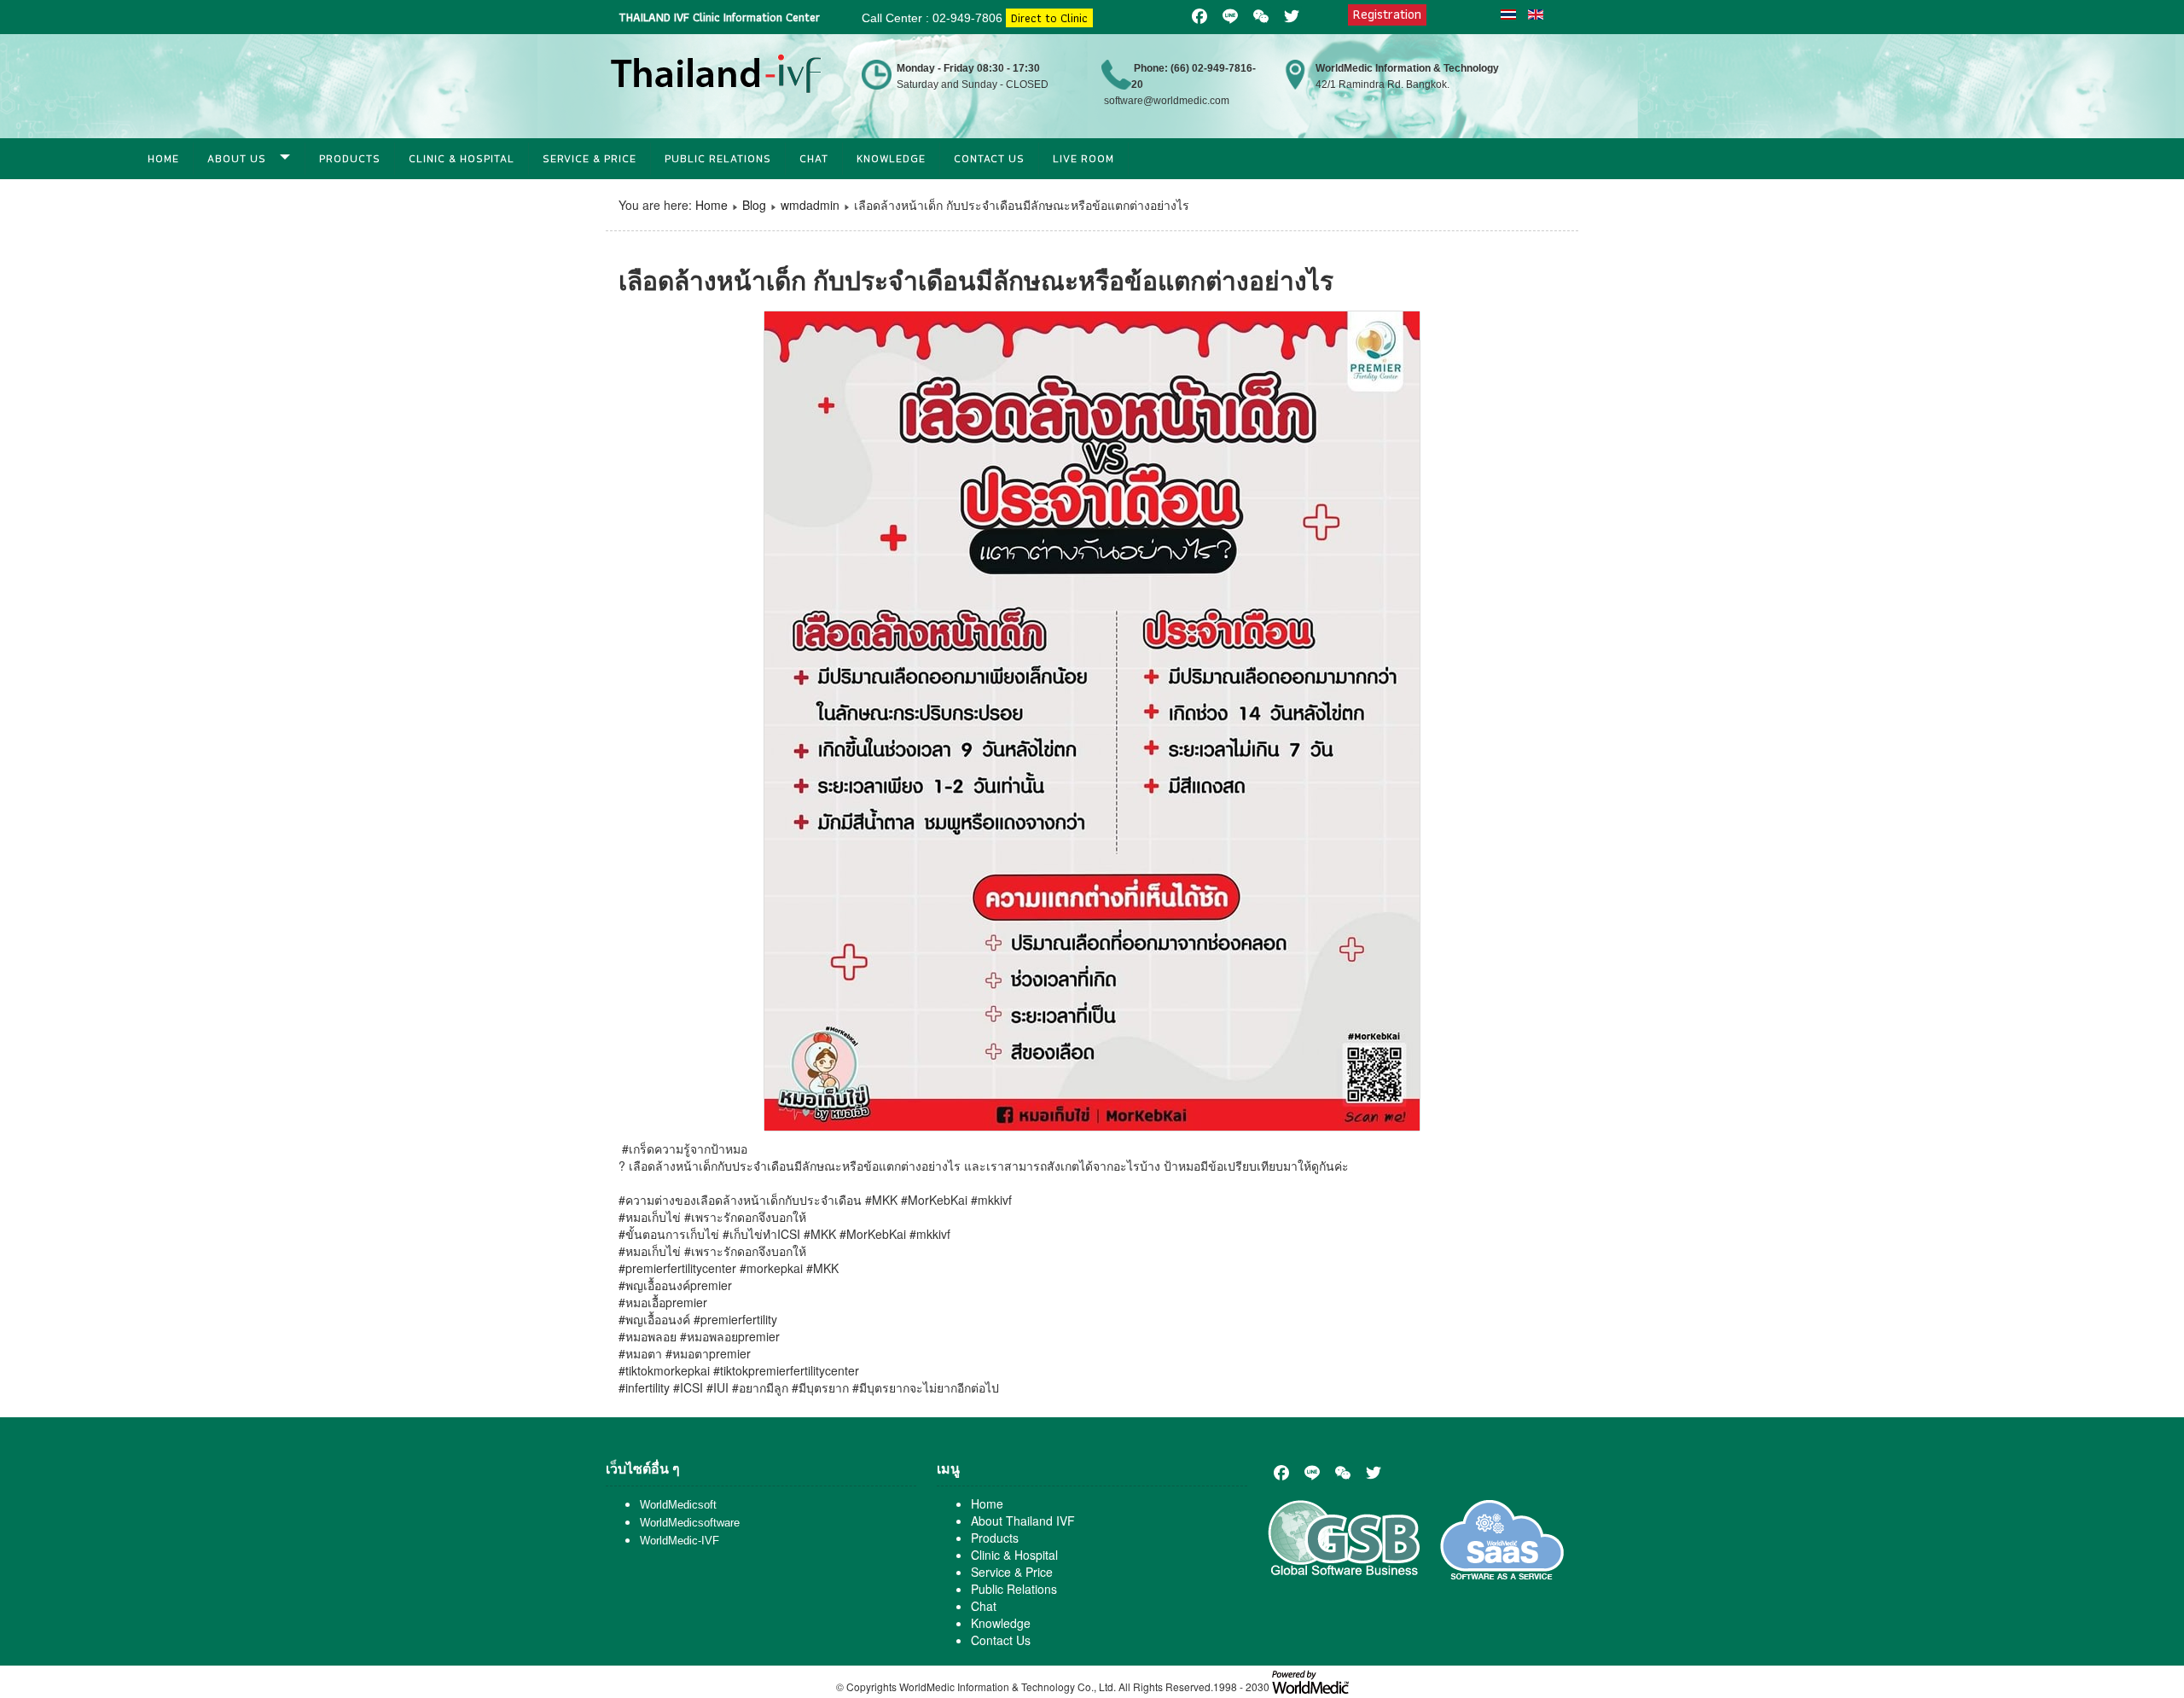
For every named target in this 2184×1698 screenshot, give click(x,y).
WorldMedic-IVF (680, 1541)
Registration (1387, 15)
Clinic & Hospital (462, 159)
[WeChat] (1343, 1473)
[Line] (1312, 1473)
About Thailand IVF (1023, 1521)
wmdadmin (810, 205)
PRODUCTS (350, 159)
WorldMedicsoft (678, 1505)
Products (995, 1538)
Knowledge (891, 159)
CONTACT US (989, 159)
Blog (754, 205)
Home (163, 159)
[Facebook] (1281, 1473)
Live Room (1083, 159)
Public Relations (718, 159)
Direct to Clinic (1049, 18)
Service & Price (590, 159)
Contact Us (1001, 1640)
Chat (814, 159)
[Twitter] (1374, 1473)
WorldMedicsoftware (690, 1523)
